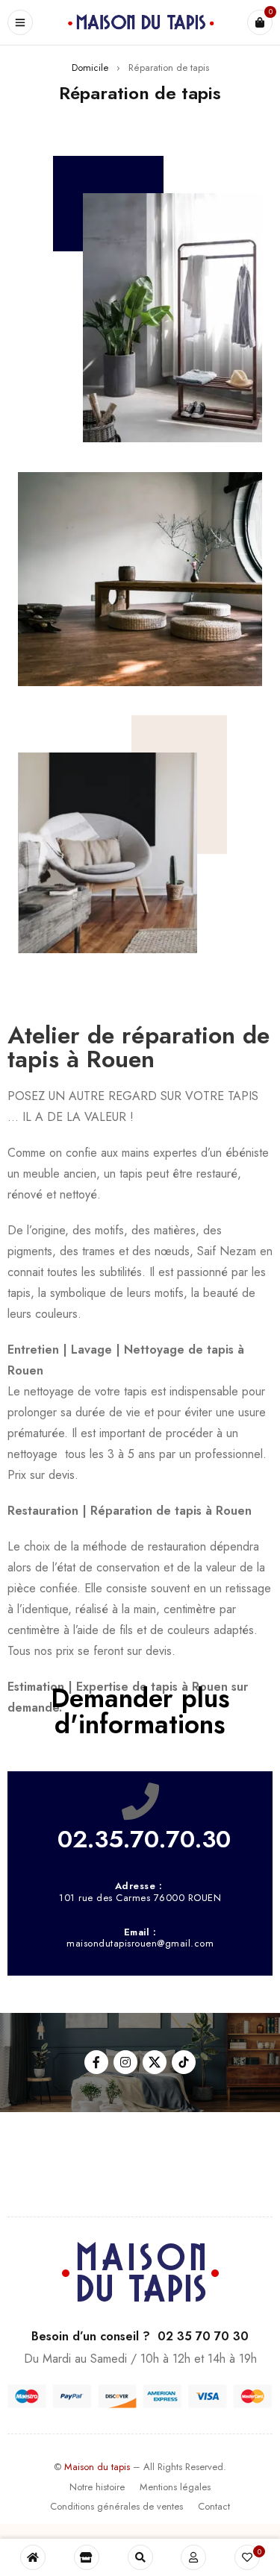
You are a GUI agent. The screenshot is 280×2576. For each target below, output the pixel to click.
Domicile (90, 67)
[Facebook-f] (96, 2062)
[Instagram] (125, 2062)
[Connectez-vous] (193, 2557)
